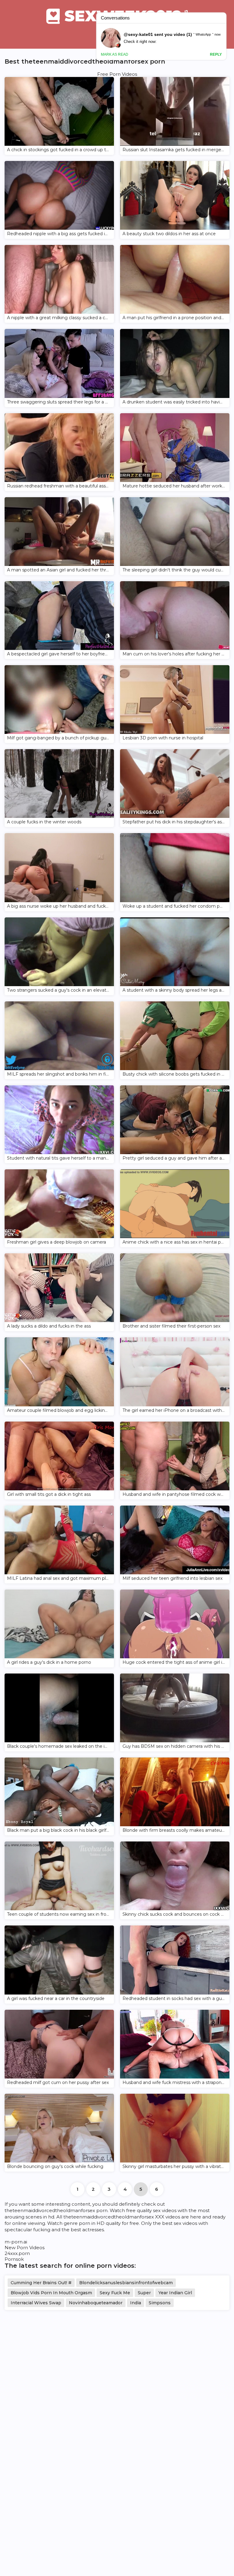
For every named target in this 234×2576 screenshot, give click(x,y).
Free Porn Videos (117, 74)
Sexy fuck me (115, 2293)
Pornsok (14, 2259)
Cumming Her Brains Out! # (41, 2283)
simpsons (160, 2303)
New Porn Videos (25, 2248)
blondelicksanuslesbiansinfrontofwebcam (126, 2283)
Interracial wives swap (36, 2303)
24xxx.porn (17, 2253)
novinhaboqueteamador (96, 2303)
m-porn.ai (16, 2242)
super (144, 2293)
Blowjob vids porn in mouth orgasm (51, 2293)
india (136, 2303)
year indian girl (175, 2293)
